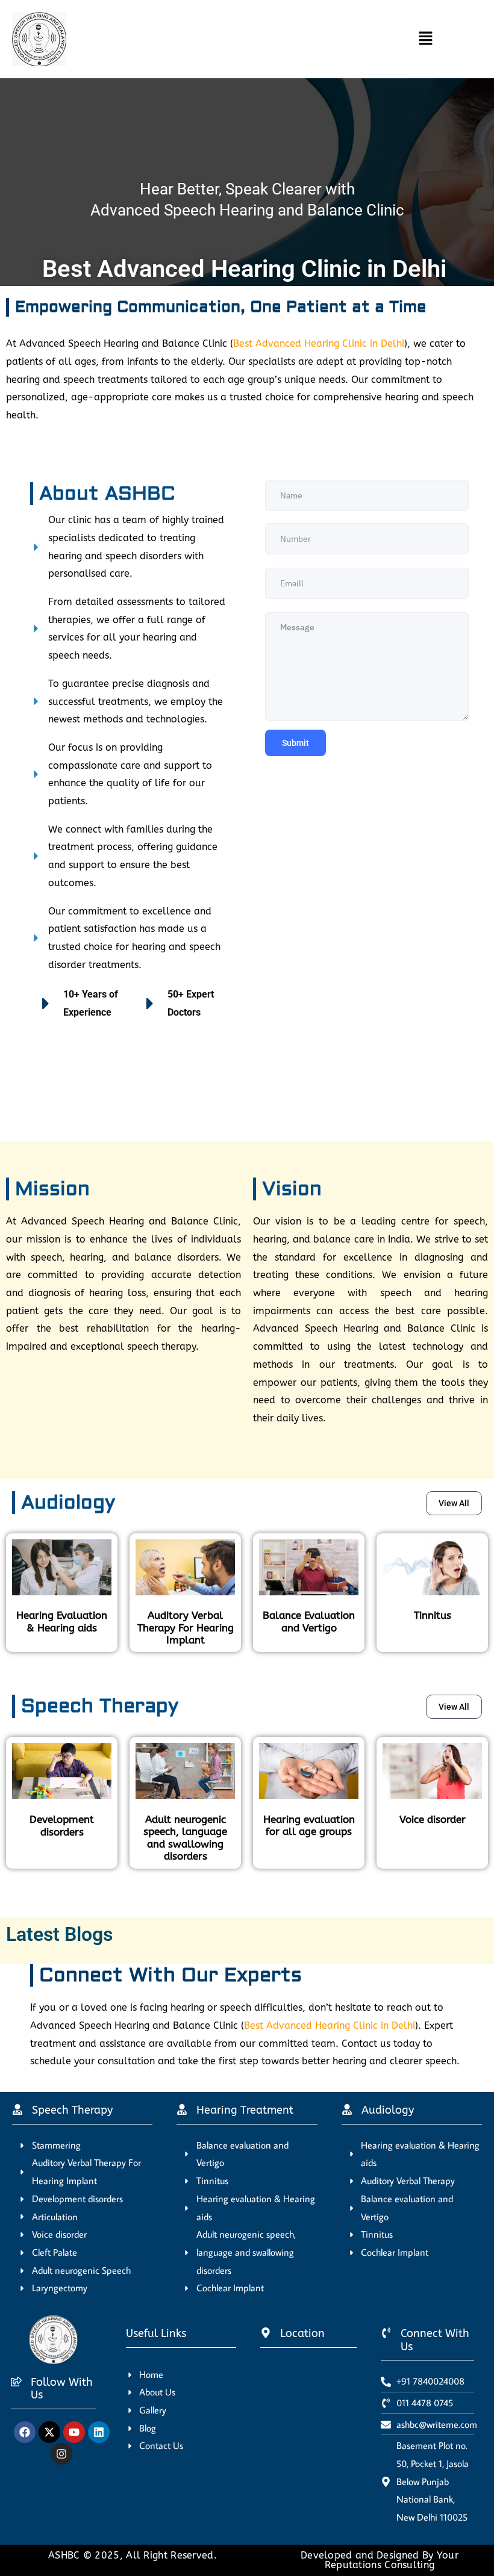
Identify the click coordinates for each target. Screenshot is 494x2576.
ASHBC (66, 2555)
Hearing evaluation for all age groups (309, 1825)
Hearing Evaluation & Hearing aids (62, 1621)
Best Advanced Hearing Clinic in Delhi (319, 343)
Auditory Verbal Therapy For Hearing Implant (186, 1628)
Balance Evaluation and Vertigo (309, 1621)
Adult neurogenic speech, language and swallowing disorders (185, 1838)
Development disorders (62, 1825)
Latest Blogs (59, 1934)
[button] (258, 39)
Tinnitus (433, 1615)
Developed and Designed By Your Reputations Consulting (380, 2560)
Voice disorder (433, 1819)
